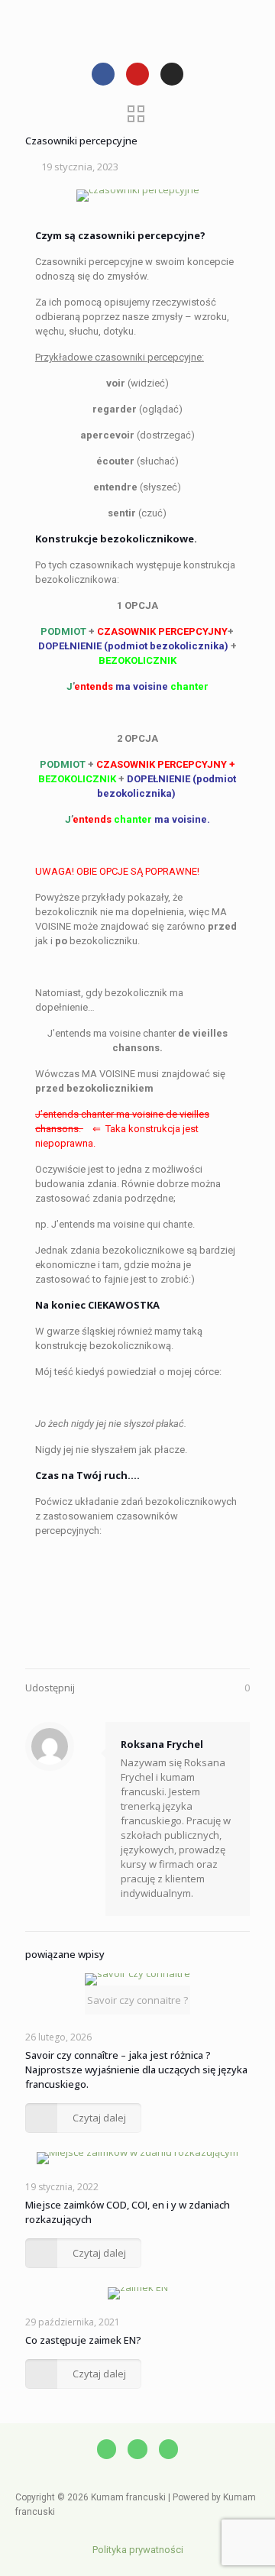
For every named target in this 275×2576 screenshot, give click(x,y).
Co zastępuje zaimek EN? (83, 2340)
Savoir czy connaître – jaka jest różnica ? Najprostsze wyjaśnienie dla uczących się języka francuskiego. (136, 2070)
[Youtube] (137, 74)
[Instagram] (172, 74)
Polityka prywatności (138, 2550)
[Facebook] (103, 74)
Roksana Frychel (162, 1744)
